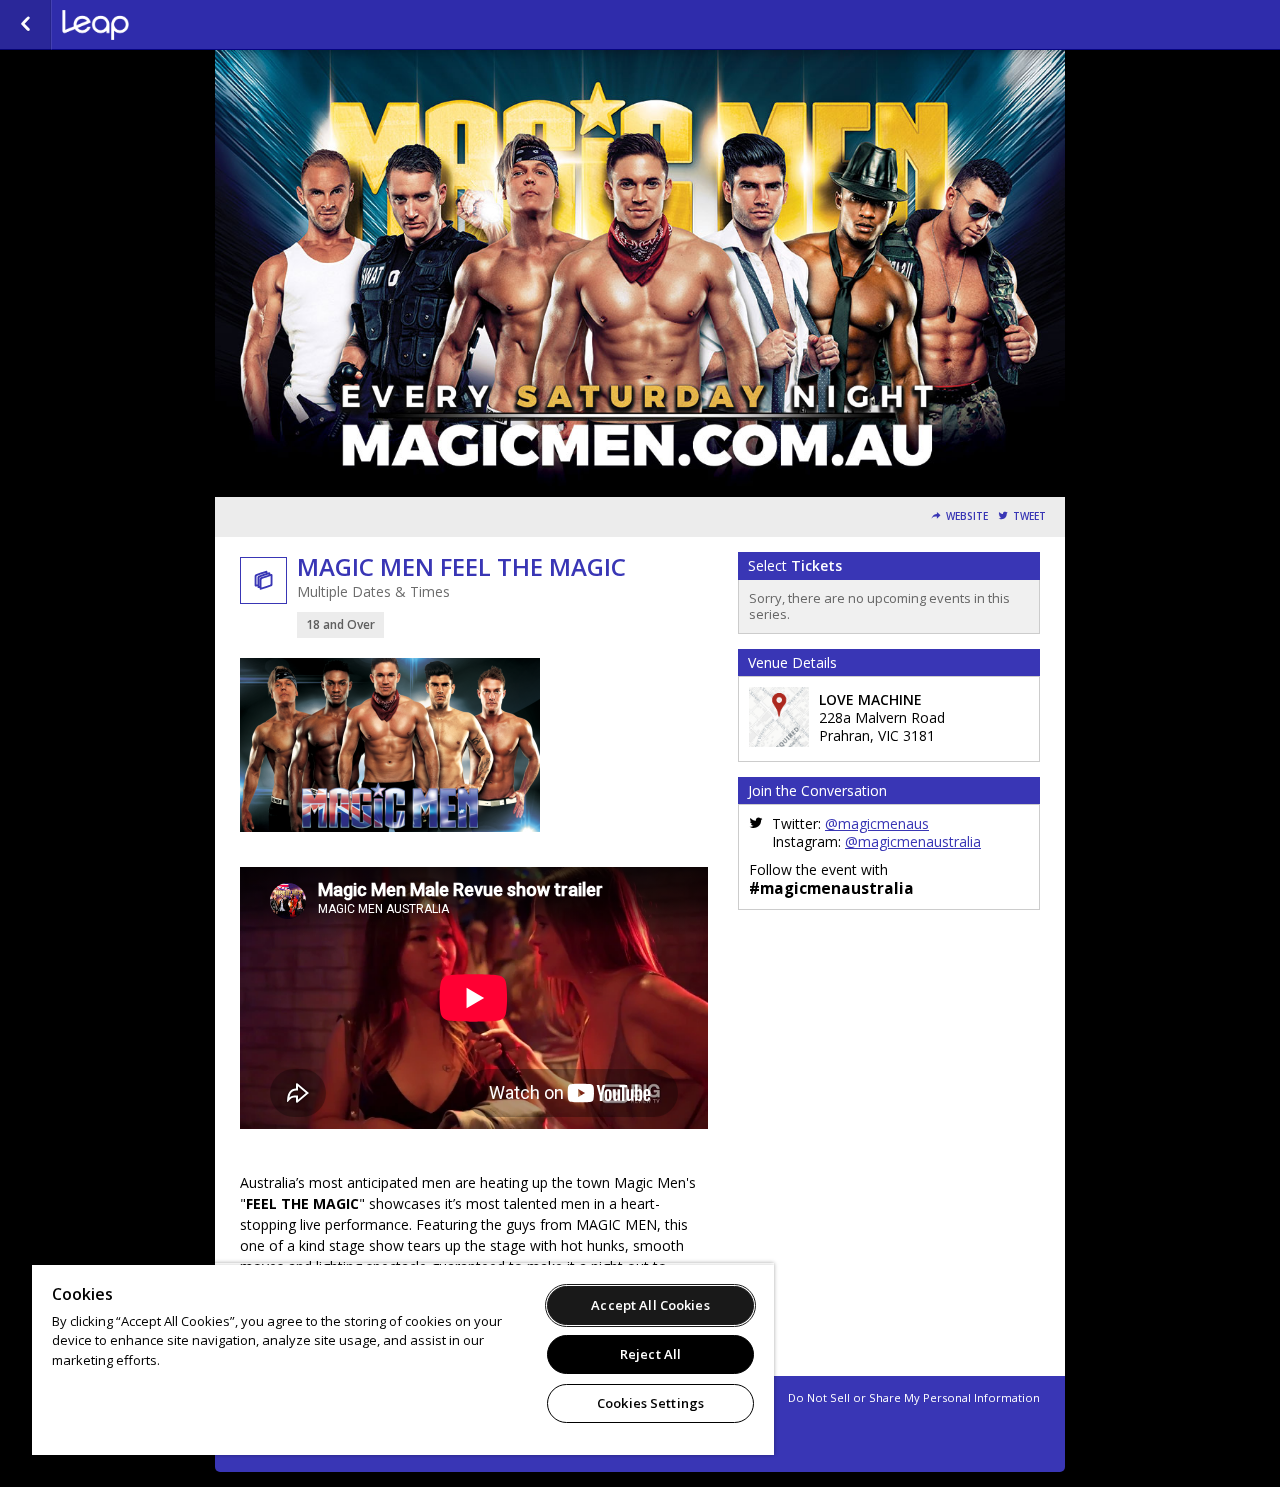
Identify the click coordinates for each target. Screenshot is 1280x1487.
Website (967, 516)
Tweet (1029, 516)
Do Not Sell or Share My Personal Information (914, 1397)
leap (162, 25)
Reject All (650, 1354)
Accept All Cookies (650, 1305)
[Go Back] (25, 25)
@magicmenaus (877, 823)
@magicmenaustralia (913, 841)
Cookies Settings (650, 1403)
